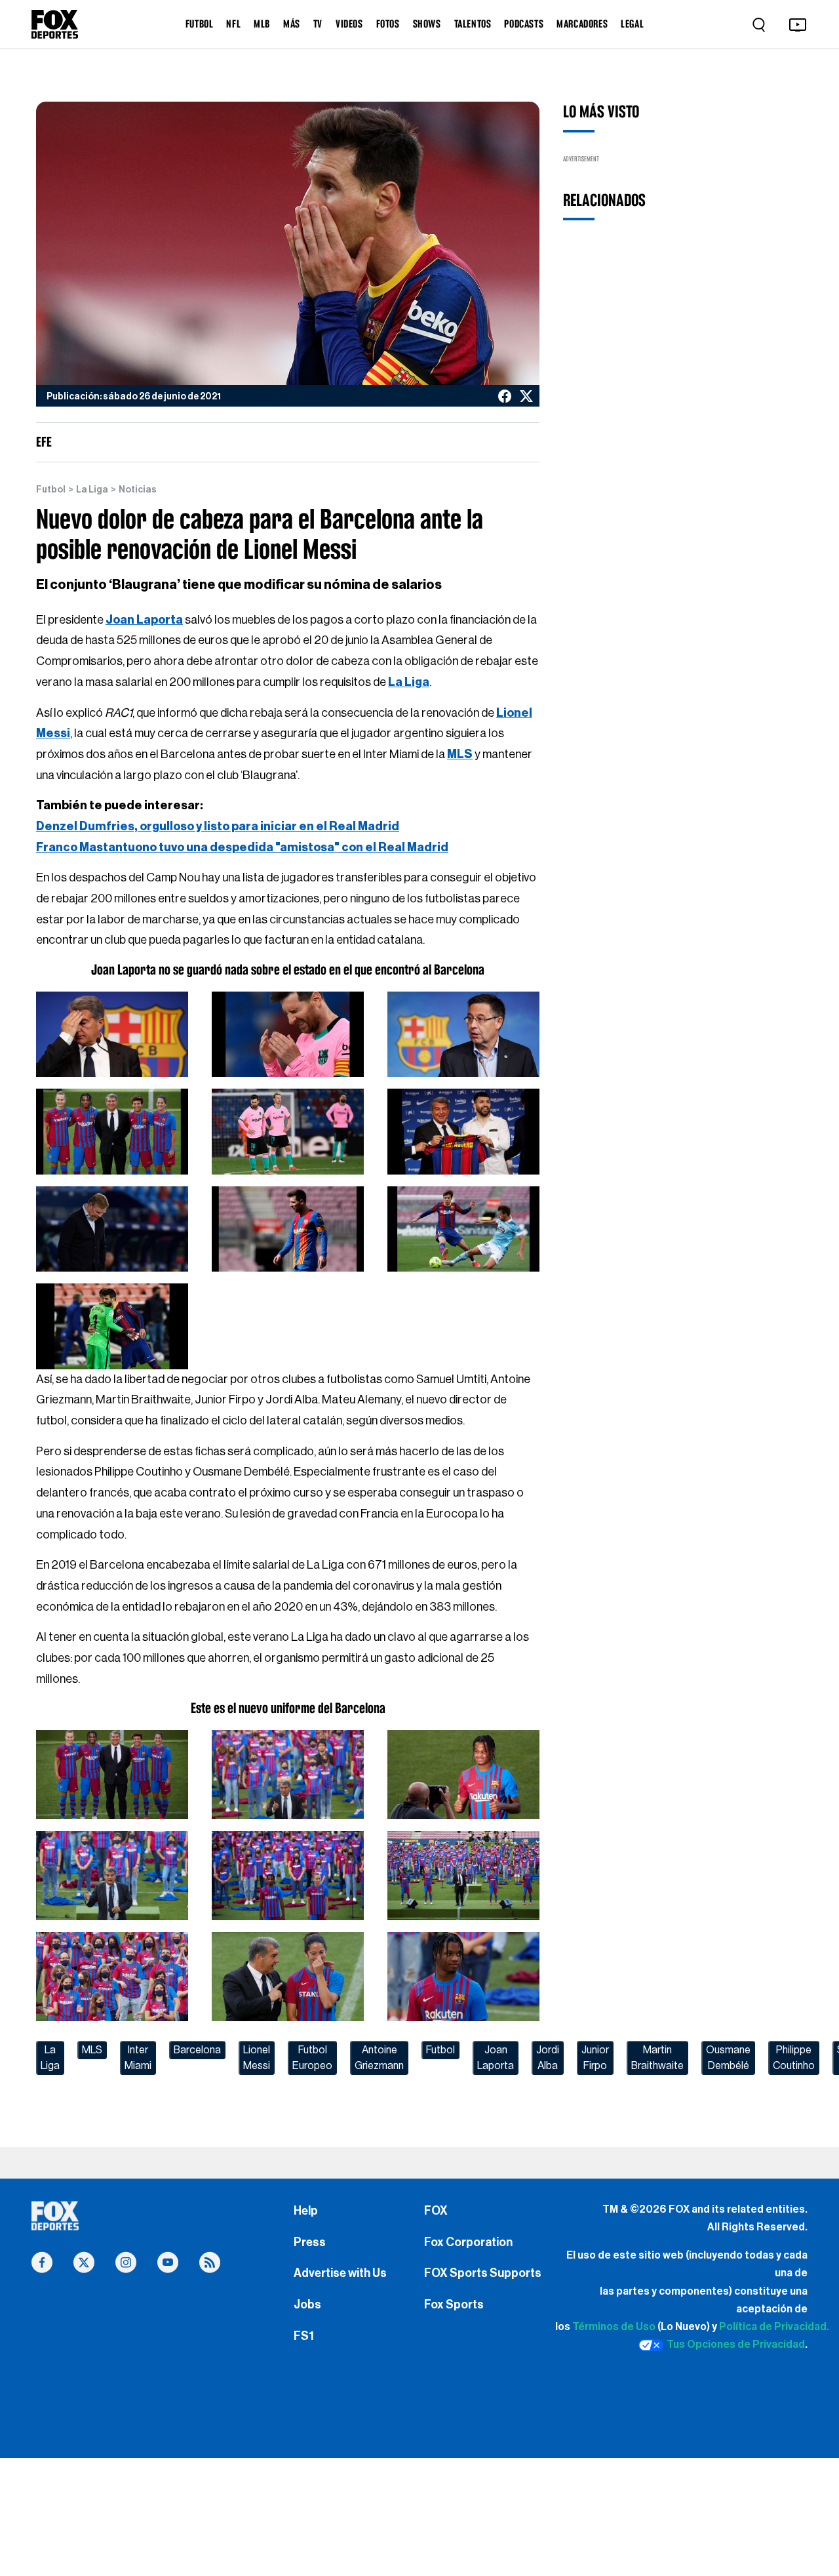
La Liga (92, 490)
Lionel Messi (257, 2058)
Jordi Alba (548, 2058)
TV (318, 24)
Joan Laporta (496, 2058)
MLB (262, 24)
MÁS (292, 24)
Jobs (307, 2304)
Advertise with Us (340, 2273)
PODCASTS (524, 24)
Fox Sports (454, 2304)
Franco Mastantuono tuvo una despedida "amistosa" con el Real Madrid (242, 847)
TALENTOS (473, 24)
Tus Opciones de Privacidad (736, 2345)
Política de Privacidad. (774, 2327)
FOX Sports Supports (483, 2273)
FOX (436, 2211)
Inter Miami (138, 2058)
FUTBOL (200, 24)
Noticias (138, 490)
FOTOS (388, 24)
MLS (92, 2050)
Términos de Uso (614, 2327)
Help (306, 2211)
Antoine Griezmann (379, 2058)
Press (310, 2242)
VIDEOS (349, 24)
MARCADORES (582, 24)
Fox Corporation (468, 2242)
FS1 (304, 2336)
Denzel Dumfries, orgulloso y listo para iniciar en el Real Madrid (218, 826)
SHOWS (427, 24)
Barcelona (197, 2050)
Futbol (51, 490)
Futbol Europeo (312, 2058)
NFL (233, 24)
